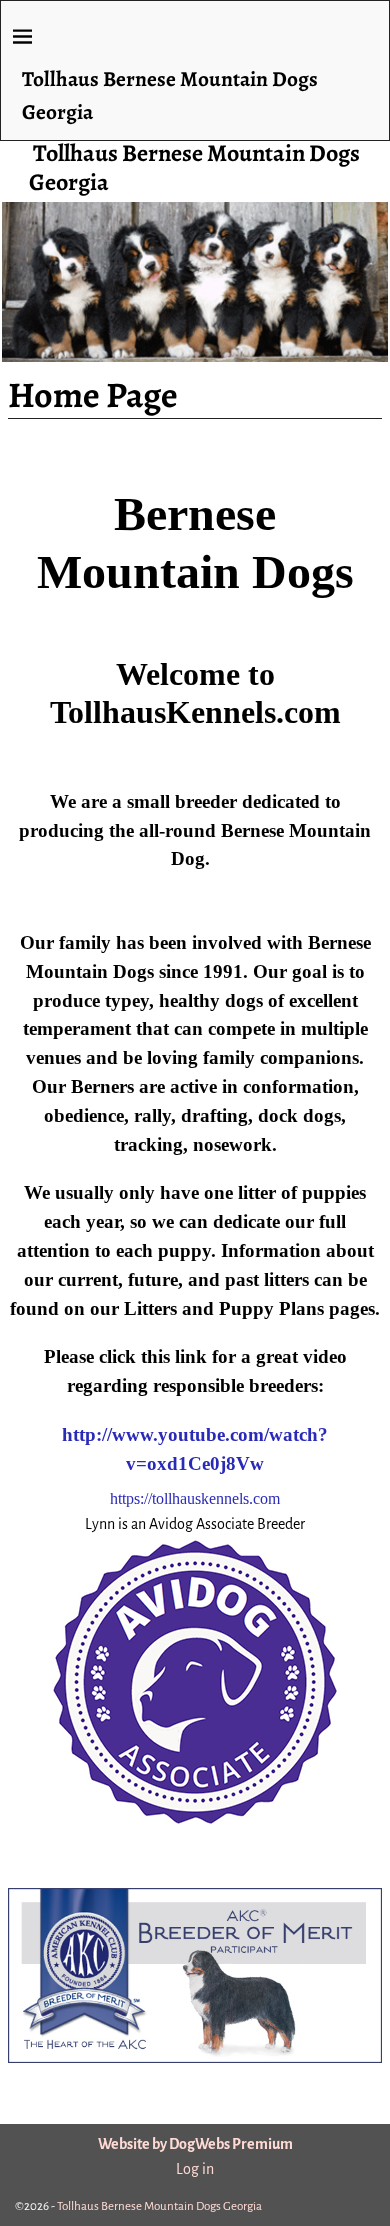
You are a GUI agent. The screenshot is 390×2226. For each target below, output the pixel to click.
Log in (195, 2169)
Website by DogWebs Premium (195, 2144)
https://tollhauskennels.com (195, 1498)
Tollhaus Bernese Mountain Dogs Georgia (194, 167)
